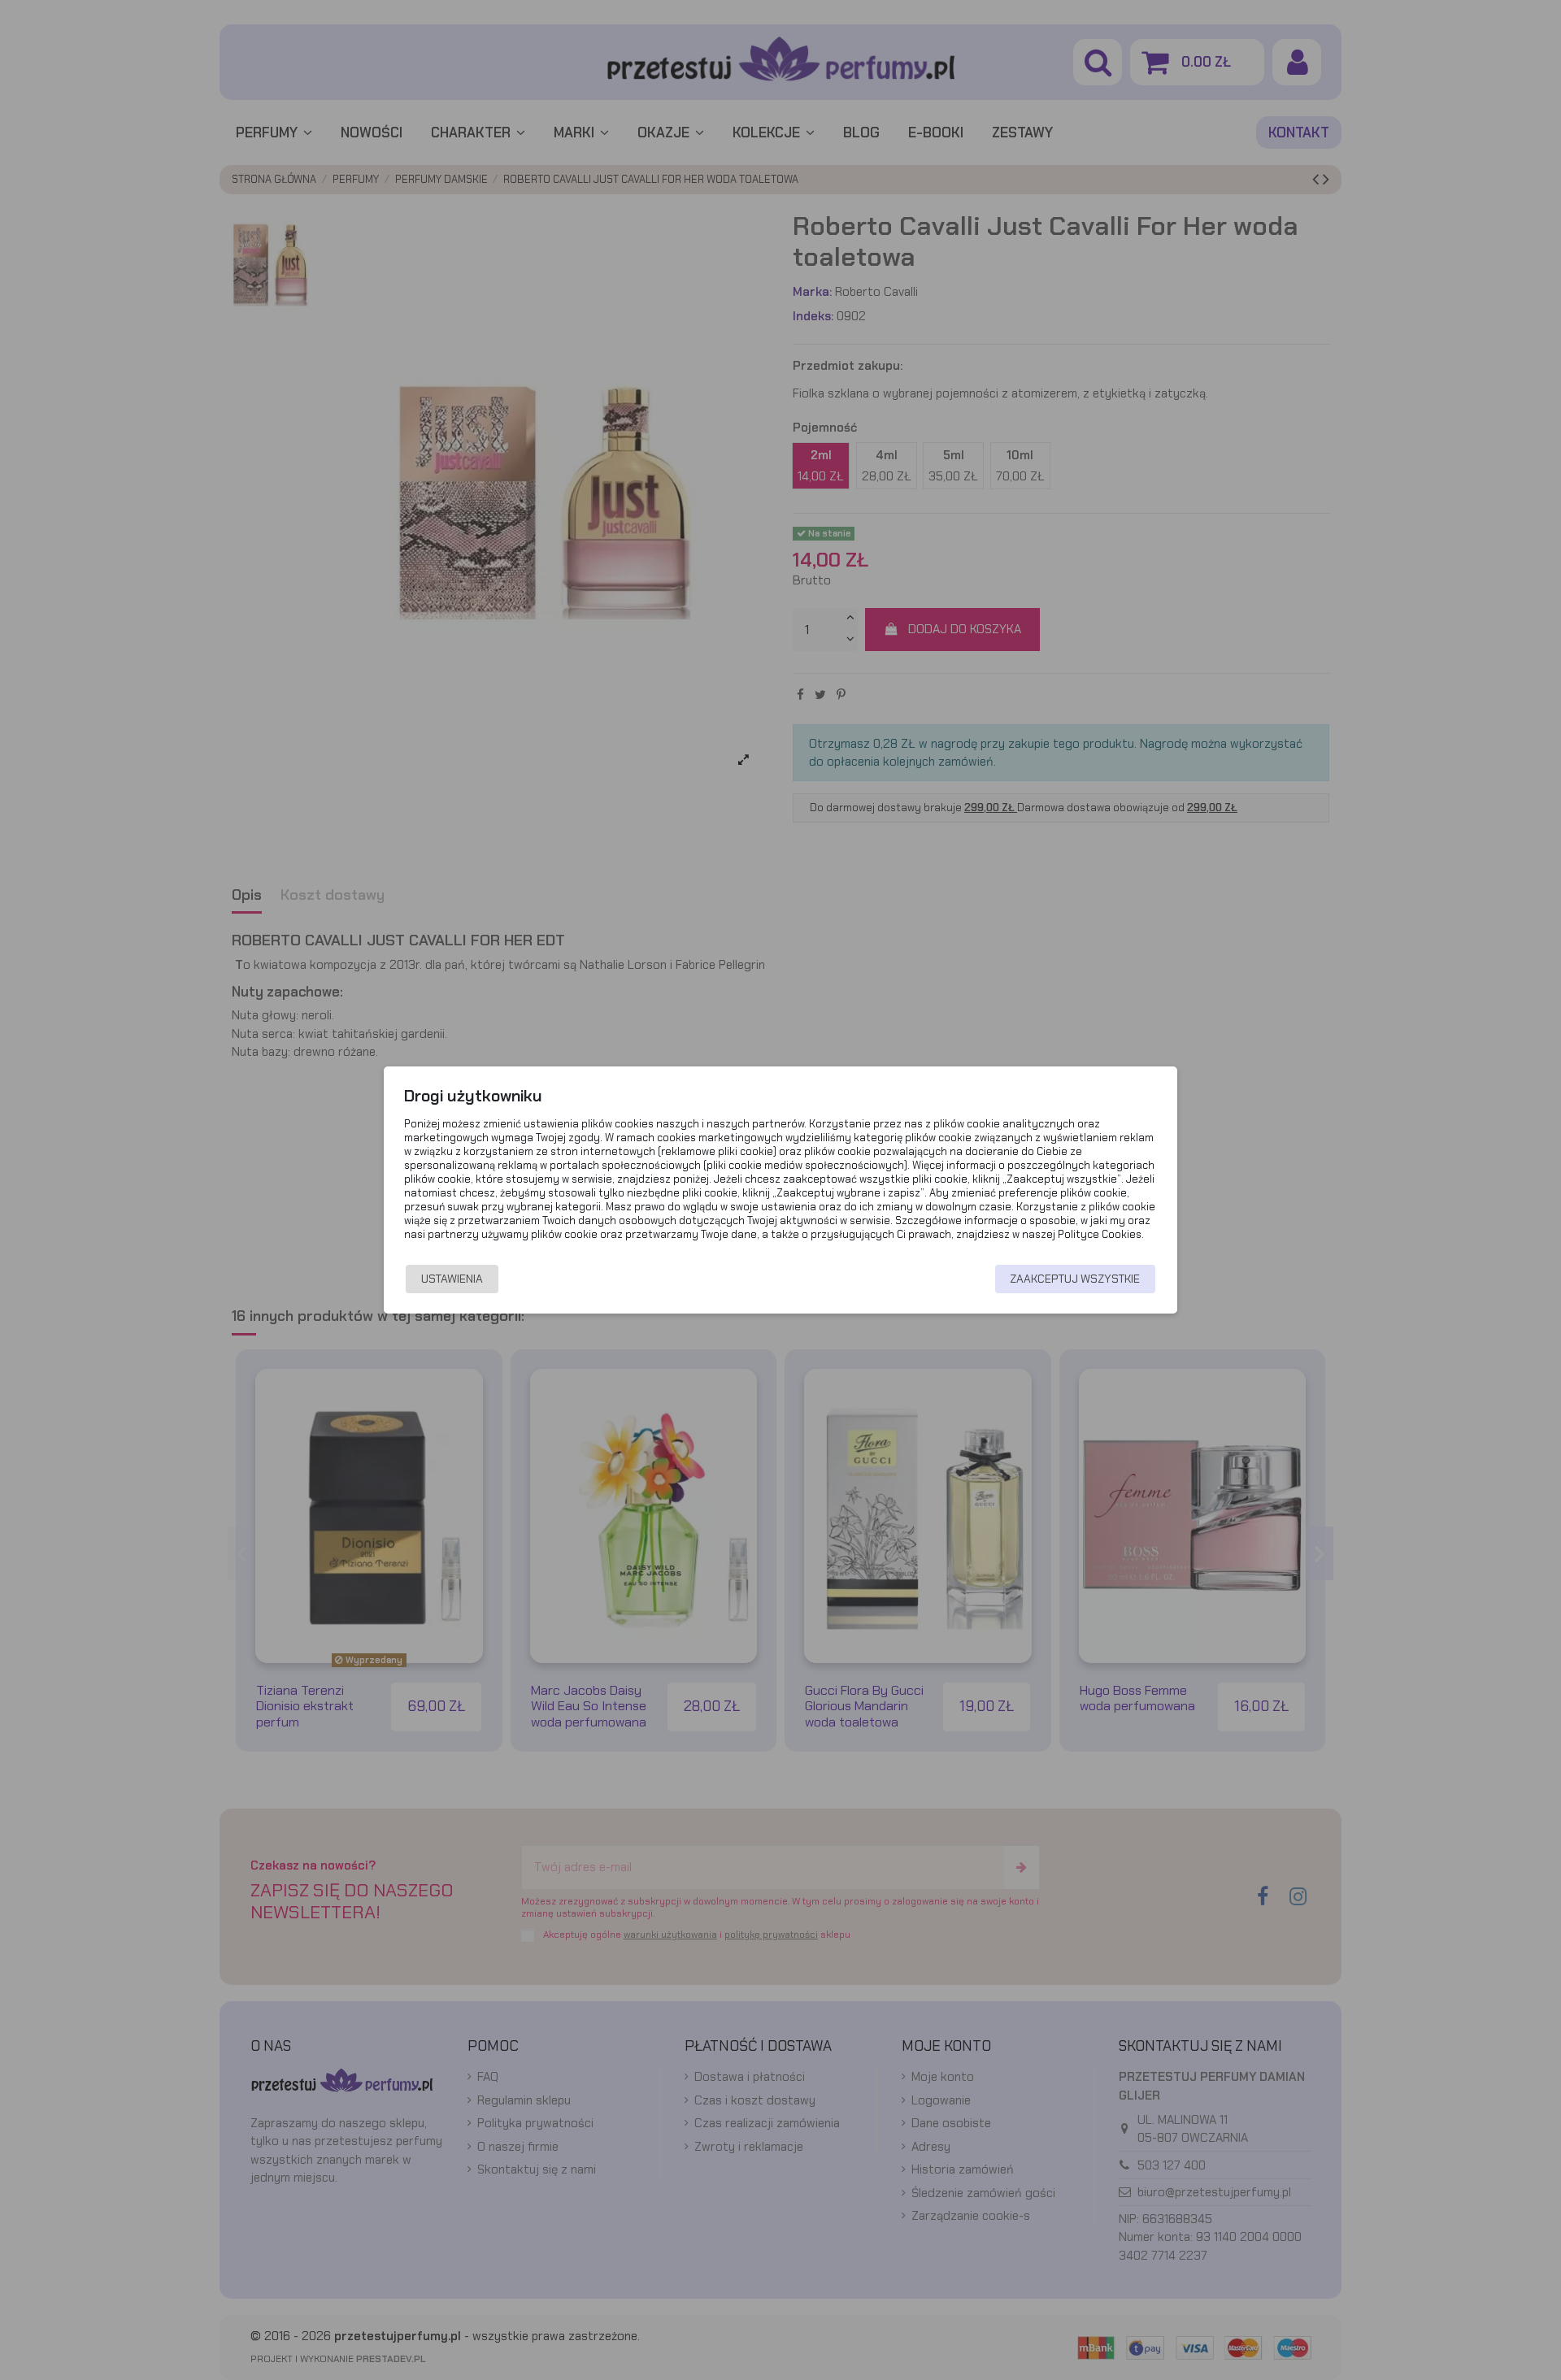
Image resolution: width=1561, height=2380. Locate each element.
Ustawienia (452, 1279)
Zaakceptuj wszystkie (1075, 1279)
